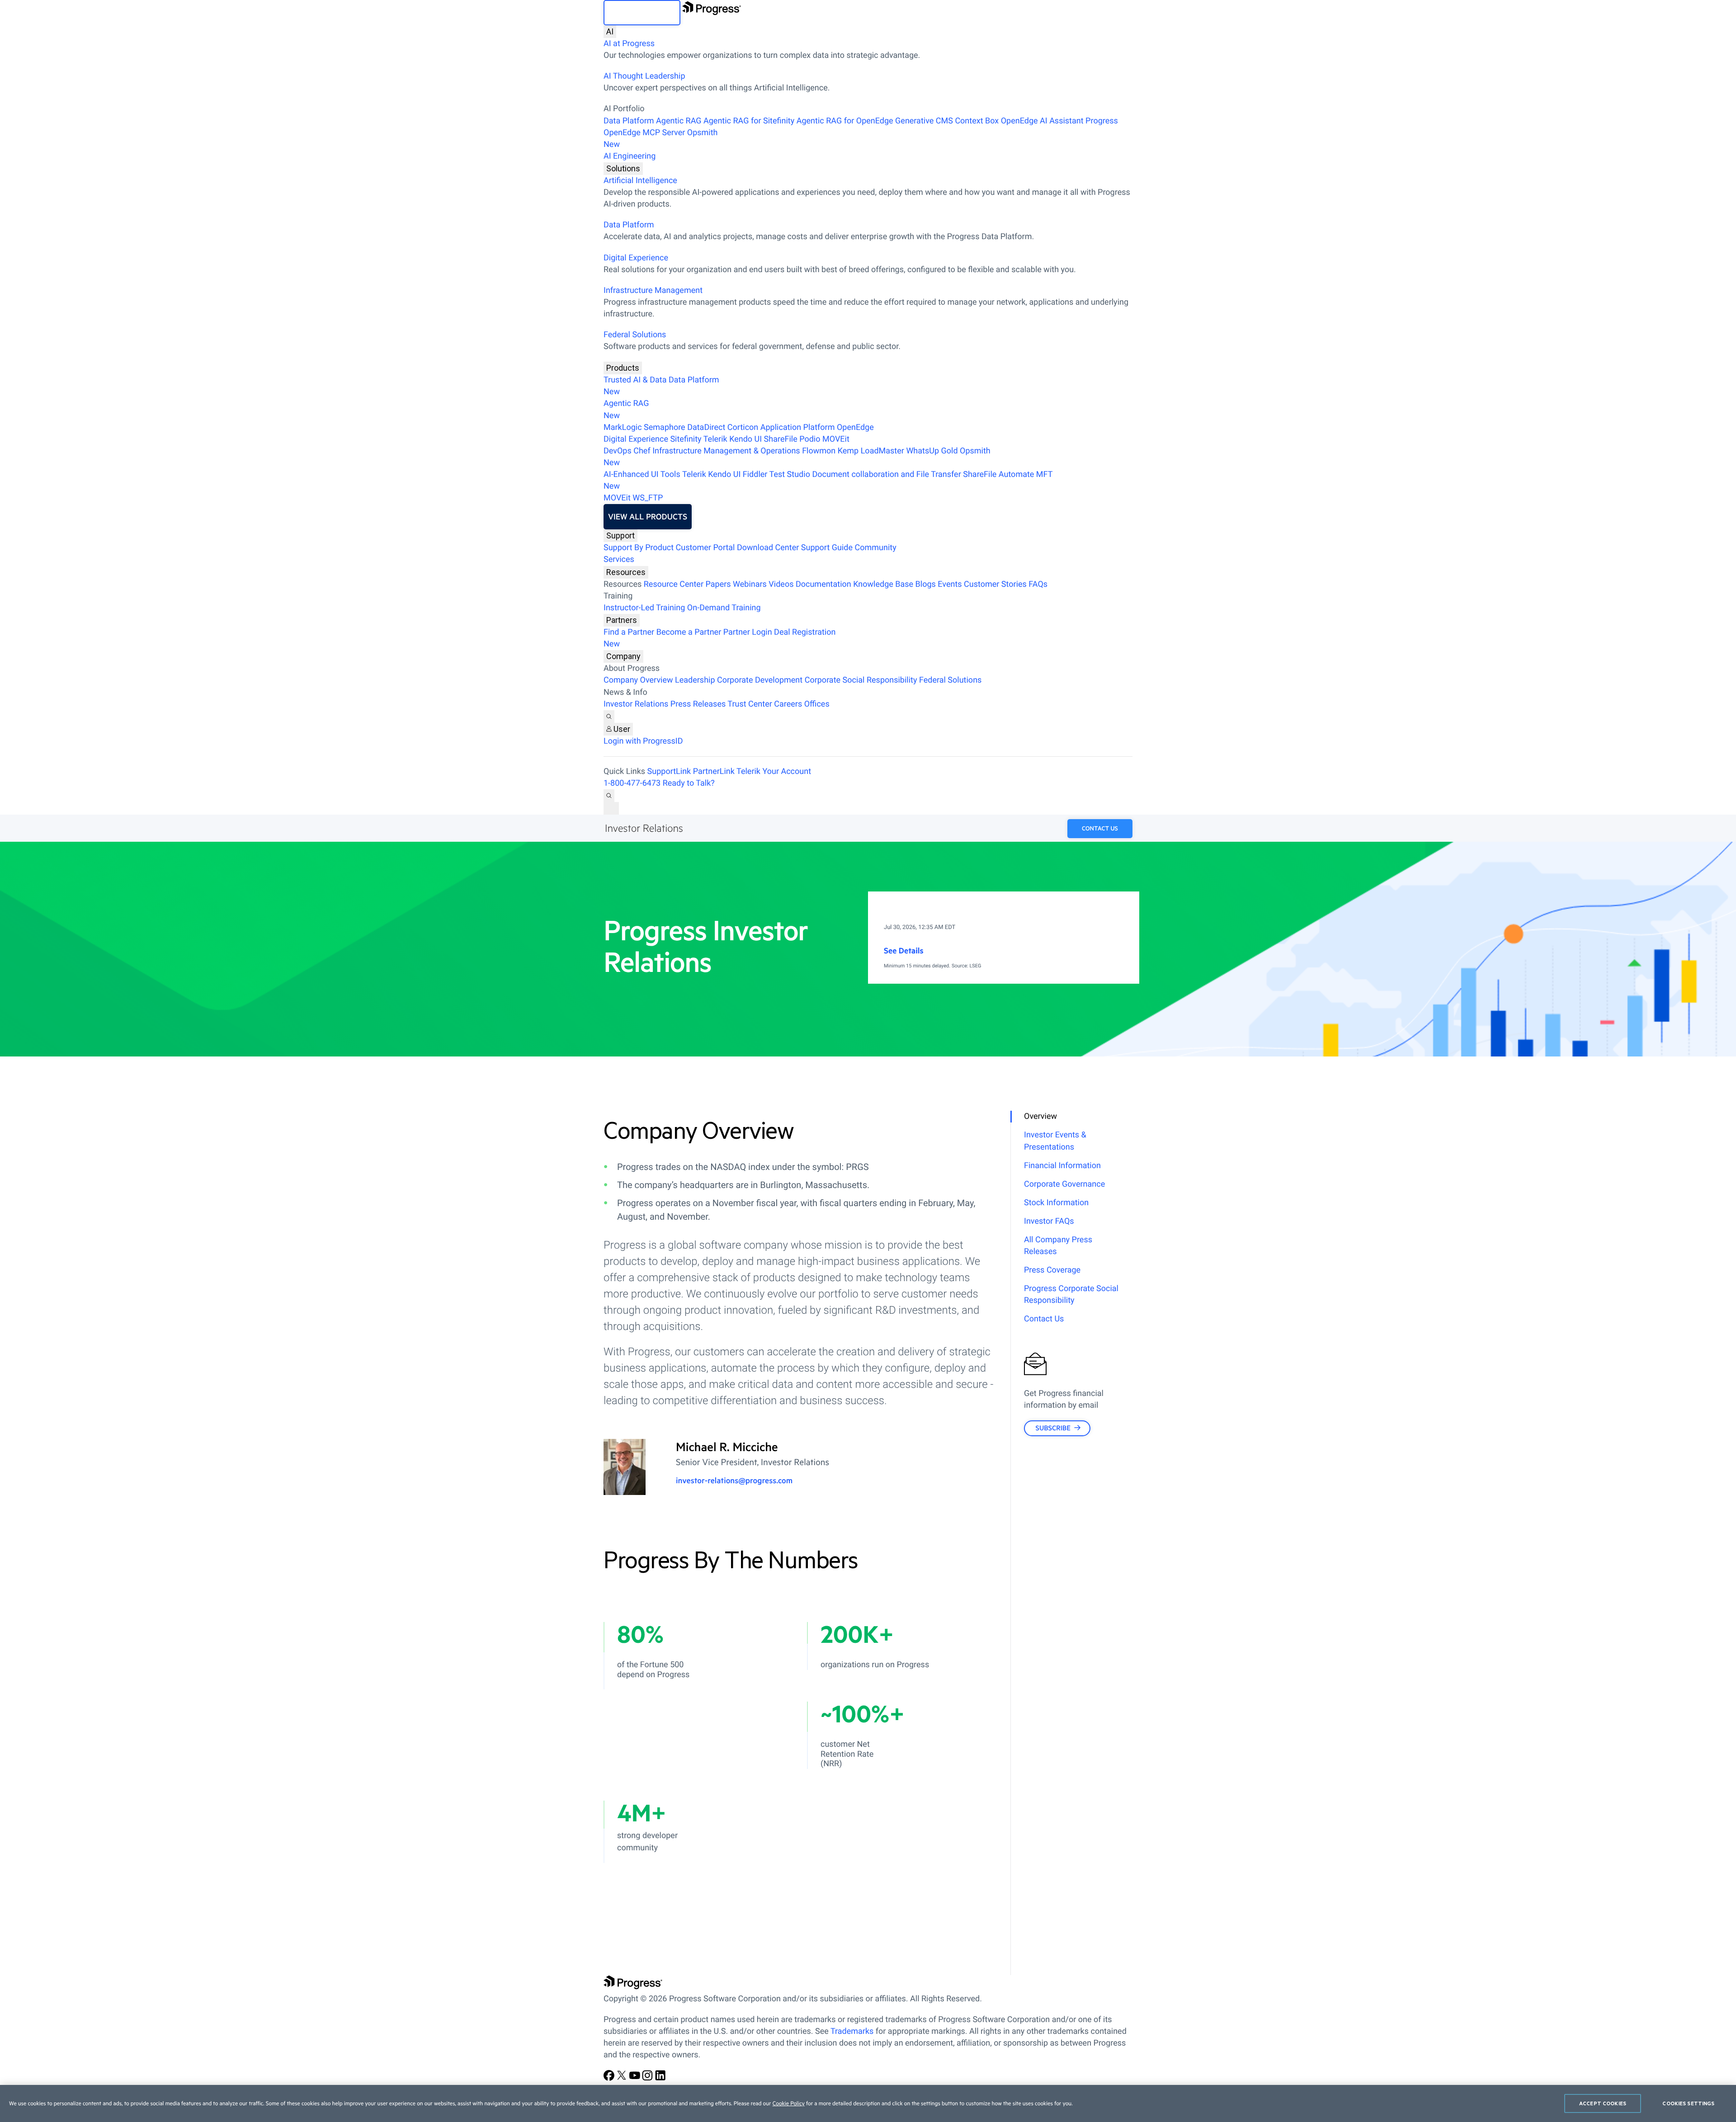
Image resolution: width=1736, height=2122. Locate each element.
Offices (817, 704)
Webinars (750, 584)
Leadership (695, 680)
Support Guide (827, 548)
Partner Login (748, 632)
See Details (904, 951)
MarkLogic (623, 427)
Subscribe (1053, 1428)
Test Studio (790, 474)
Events (950, 584)
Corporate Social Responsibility (861, 680)
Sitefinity (686, 439)
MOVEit (836, 439)
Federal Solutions (635, 335)
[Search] (609, 717)
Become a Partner (689, 632)
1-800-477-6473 (632, 783)
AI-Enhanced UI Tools (642, 474)
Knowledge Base (883, 584)
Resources (626, 572)
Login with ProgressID (643, 741)
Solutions (623, 168)
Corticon (743, 427)
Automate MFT (828, 480)
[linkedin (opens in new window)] (660, 2078)
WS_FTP (648, 498)
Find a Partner (629, 632)
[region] (868, 2103)
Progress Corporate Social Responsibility (1071, 1294)
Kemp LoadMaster (871, 451)
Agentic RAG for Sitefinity (749, 121)
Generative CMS (924, 121)
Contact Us (1100, 829)
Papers (718, 584)
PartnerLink (714, 771)
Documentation (823, 584)
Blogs (926, 584)
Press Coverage (1052, 1270)
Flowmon (819, 451)
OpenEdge (855, 427)
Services (619, 559)
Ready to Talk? (689, 783)
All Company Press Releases (1058, 1246)
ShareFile (781, 439)
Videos (781, 584)
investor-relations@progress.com (734, 1481)
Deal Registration (719, 638)
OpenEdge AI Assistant (1042, 121)
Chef (642, 451)
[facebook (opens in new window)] (610, 2078)
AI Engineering (630, 156)
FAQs (1038, 584)
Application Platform (798, 427)
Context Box (977, 121)
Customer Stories (995, 584)
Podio (810, 439)
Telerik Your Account (774, 771)
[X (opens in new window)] (623, 2078)
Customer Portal (705, 548)
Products (623, 368)
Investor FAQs (1049, 1221)
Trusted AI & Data (635, 380)
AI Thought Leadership (644, 76)
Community (875, 548)
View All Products (648, 517)
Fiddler (755, 474)
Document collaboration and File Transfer (886, 474)
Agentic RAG (679, 121)
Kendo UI (745, 439)
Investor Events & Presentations (1055, 1141)
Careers (788, 704)
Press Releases (698, 704)
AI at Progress (629, 44)
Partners (622, 620)
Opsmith (661, 139)
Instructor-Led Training (644, 608)
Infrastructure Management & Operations (726, 451)
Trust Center (750, 704)
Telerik (715, 439)
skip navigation (642, 13)
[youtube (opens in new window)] (636, 2078)
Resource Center (674, 584)
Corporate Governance (1064, 1184)
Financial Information (1062, 1166)
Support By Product (639, 548)
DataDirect (706, 427)
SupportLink (669, 771)
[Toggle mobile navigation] (611, 808)
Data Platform (629, 121)
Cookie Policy (789, 2103)
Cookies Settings (1688, 2103)
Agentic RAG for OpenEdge (845, 121)
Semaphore (665, 427)
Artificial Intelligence (640, 181)
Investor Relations (636, 704)
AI (610, 31)
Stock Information (1056, 1203)
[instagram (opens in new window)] (648, 2078)
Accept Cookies (1603, 2103)
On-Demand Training (724, 608)
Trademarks (852, 2031)
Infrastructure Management (653, 290)
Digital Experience (636, 258)
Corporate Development (760, 680)
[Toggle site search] (609, 796)
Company (623, 656)
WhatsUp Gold (932, 451)
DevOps (618, 451)
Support (620, 535)
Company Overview (638, 680)
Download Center (768, 548)
